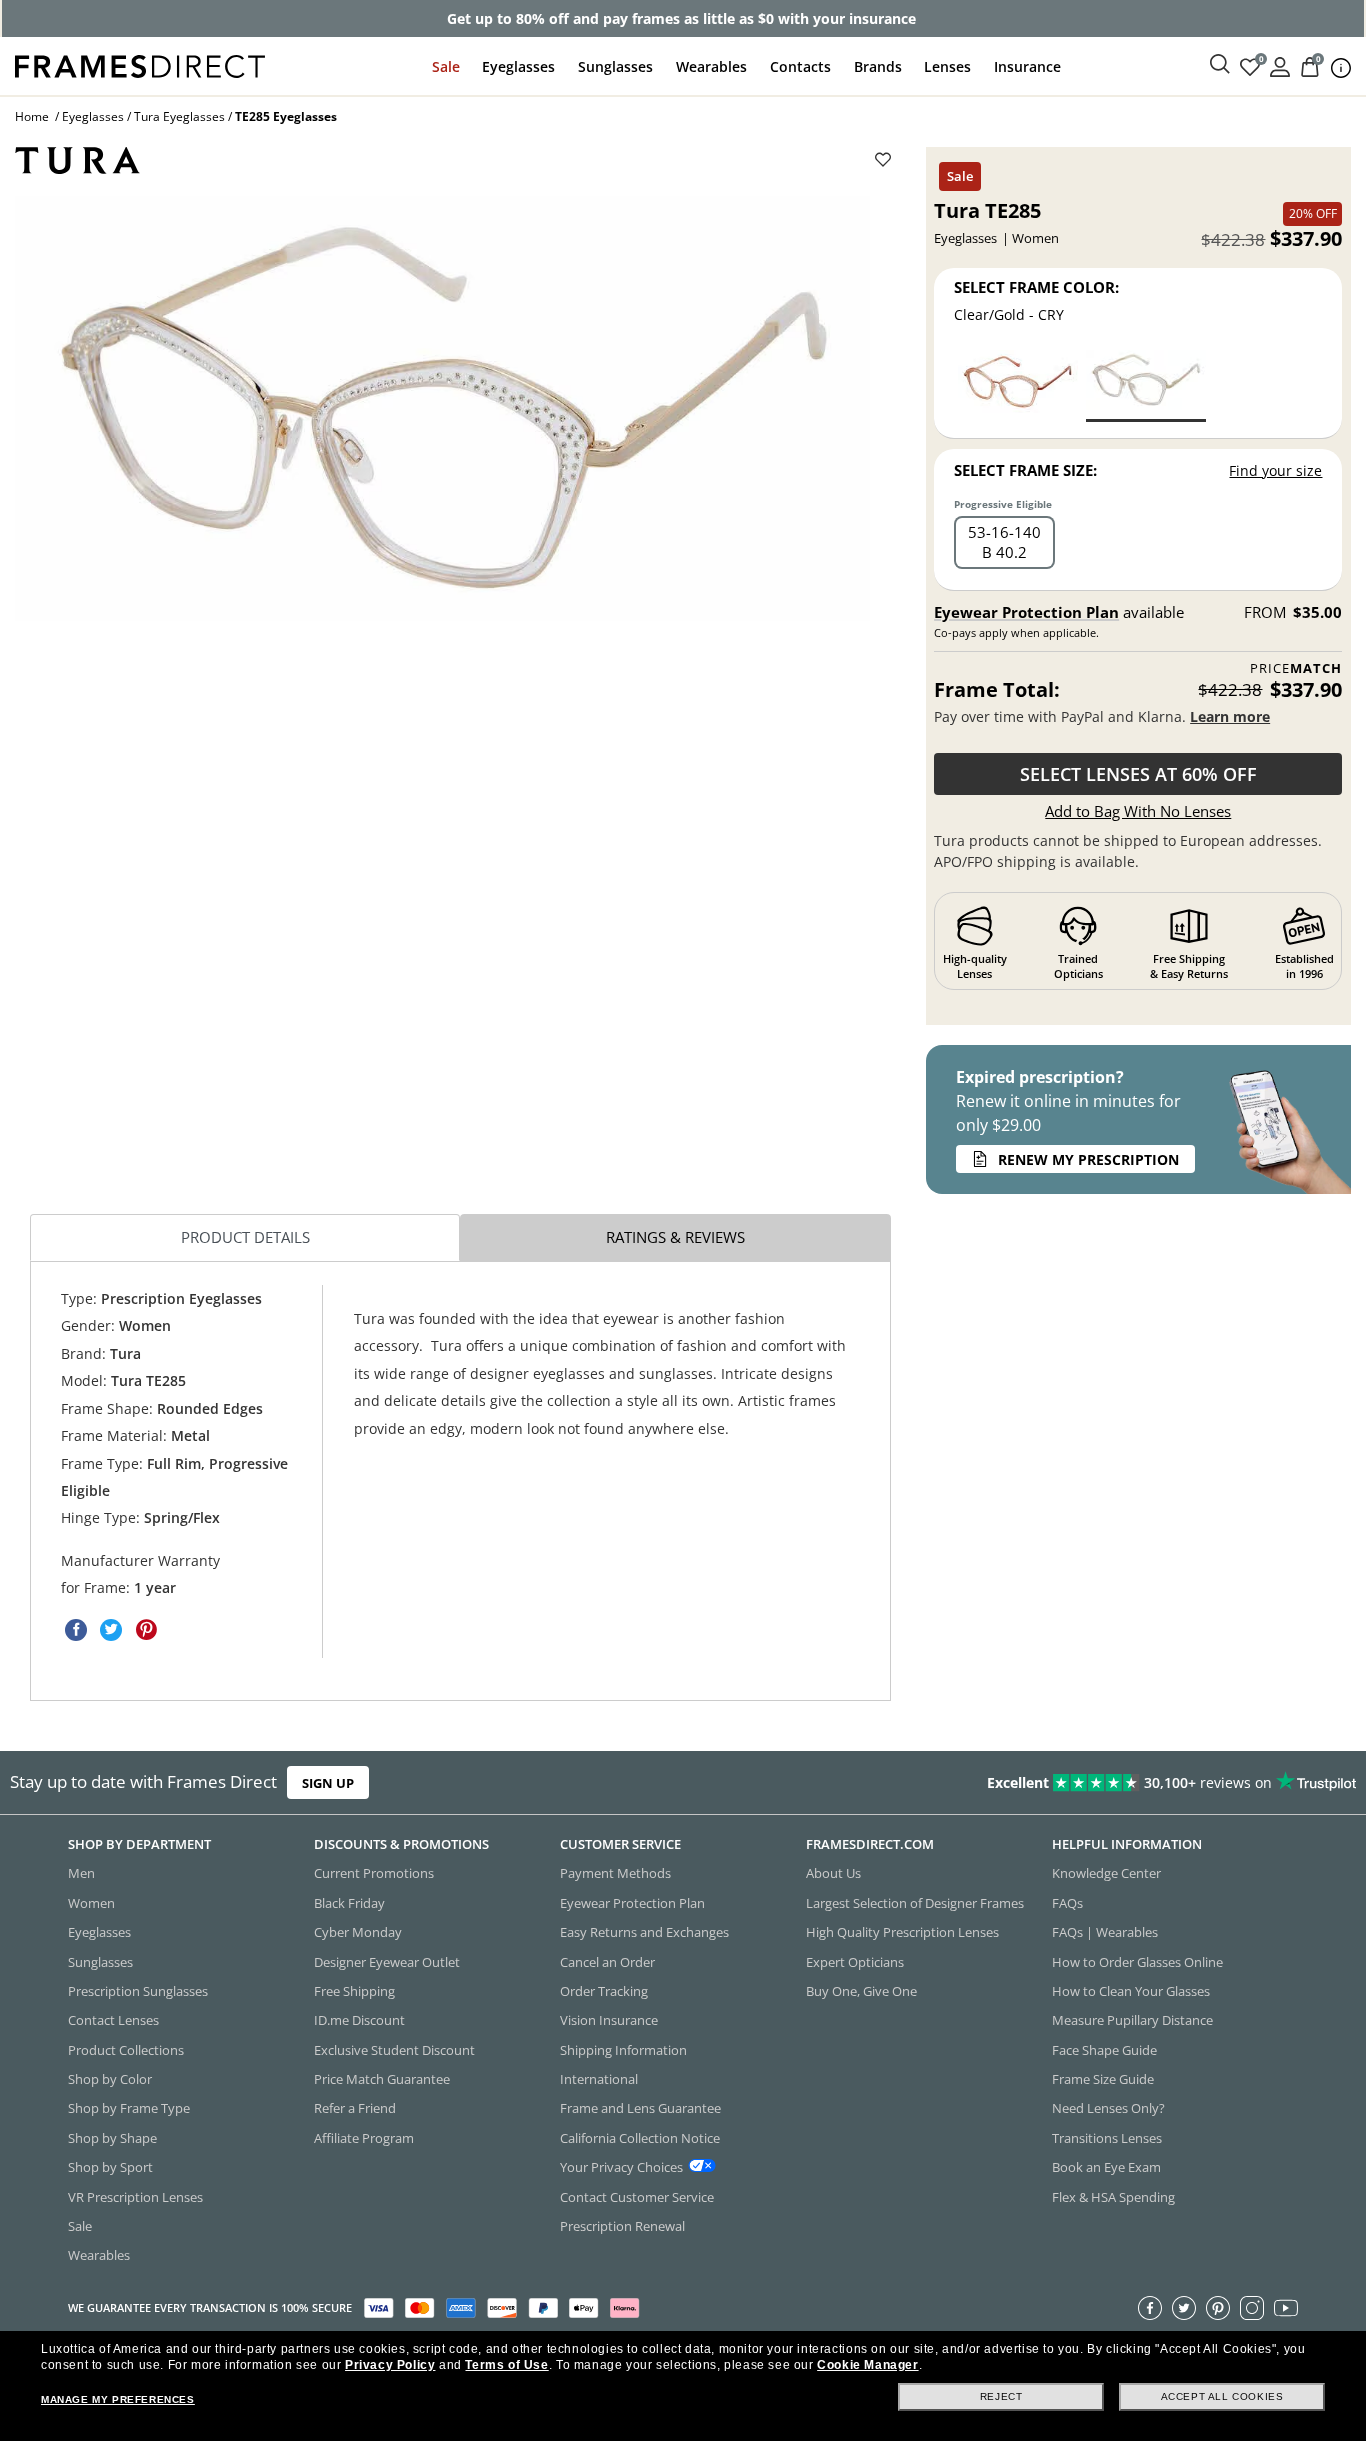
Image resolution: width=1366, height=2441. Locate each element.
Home (32, 116)
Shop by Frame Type (129, 2109)
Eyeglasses (518, 66)
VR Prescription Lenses (135, 2197)
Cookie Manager (867, 2365)
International (599, 2079)
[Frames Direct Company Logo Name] (140, 64)
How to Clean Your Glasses (1131, 1991)
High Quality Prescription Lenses (902, 1933)
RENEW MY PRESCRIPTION (1088, 1159)
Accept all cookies (1222, 2396)
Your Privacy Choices (621, 2168)
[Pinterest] (1218, 2308)
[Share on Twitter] (111, 1630)
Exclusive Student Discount (394, 2050)
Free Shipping (354, 1991)
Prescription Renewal (622, 2226)
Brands (878, 66)
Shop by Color (110, 2079)
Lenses (947, 66)
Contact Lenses (113, 2021)
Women (91, 1903)
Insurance (1027, 66)
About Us (833, 1874)
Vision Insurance (609, 2021)
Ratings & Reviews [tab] (675, 1237)
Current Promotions (374, 1874)
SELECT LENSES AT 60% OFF (1138, 774)
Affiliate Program (364, 2138)
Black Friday (349, 1903)
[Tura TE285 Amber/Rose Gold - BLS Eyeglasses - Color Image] (1018, 384)
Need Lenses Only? (1108, 2109)
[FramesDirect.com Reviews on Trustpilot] (1075, 1783)
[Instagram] (1252, 2308)
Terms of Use (506, 2365)
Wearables (711, 66)
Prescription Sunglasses (138, 1991)
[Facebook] (1150, 2308)
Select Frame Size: (1025, 470)
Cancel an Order (607, 1962)
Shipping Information (623, 2050)
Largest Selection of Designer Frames (915, 1903)
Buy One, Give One (861, 1991)
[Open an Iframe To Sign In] (1280, 65)
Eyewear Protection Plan (1026, 612)
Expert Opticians (855, 1962)
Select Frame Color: (1036, 287)
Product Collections (126, 2050)
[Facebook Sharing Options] (76, 1630)
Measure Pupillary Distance (1132, 2021)
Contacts (800, 66)
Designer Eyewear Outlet (387, 1962)
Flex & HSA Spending (1113, 2197)
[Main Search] (1220, 65)
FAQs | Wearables (1105, 1933)
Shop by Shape (112, 2138)
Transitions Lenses (1107, 2138)
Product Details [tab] (245, 1237)
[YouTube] (1286, 2308)
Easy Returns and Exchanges (644, 1933)
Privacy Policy (390, 2365)
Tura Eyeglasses (179, 116)
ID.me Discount (359, 2021)
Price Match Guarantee (382, 2079)
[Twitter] (1184, 2308)
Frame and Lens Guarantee (640, 2109)
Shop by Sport (110, 2168)
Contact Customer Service (637, 2197)
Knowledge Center (1106, 1874)
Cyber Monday (358, 1933)
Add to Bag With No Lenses (1138, 811)
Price (1296, 668)
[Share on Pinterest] (146, 1630)
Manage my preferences (118, 2399)
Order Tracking (604, 1991)
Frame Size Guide (1103, 2079)
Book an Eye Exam (1106, 2168)
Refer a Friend (355, 2109)
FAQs (1067, 1903)
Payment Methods (615, 1874)
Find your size (1275, 470)
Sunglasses (615, 66)
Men (81, 1874)
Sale (446, 66)
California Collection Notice (640, 2138)
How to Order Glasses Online (1137, 1962)
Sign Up (328, 1783)
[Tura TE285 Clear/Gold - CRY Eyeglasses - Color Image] (1146, 384)
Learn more (1230, 716)
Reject (1001, 2396)
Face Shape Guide (1104, 2050)
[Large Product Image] (442, 408)
